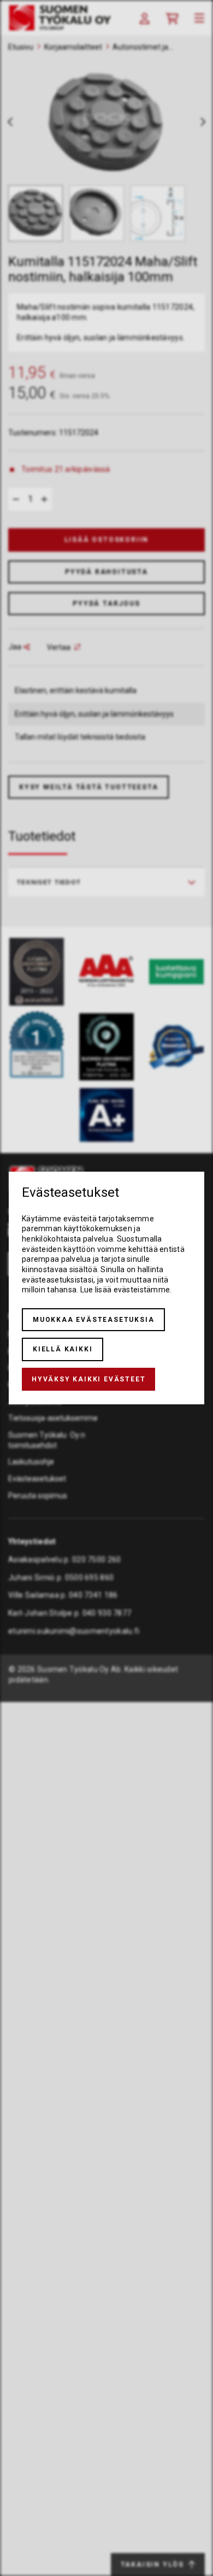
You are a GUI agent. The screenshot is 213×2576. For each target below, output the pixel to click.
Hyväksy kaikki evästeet (88, 1379)
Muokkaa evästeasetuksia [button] (93, 1320)
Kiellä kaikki (63, 1349)
